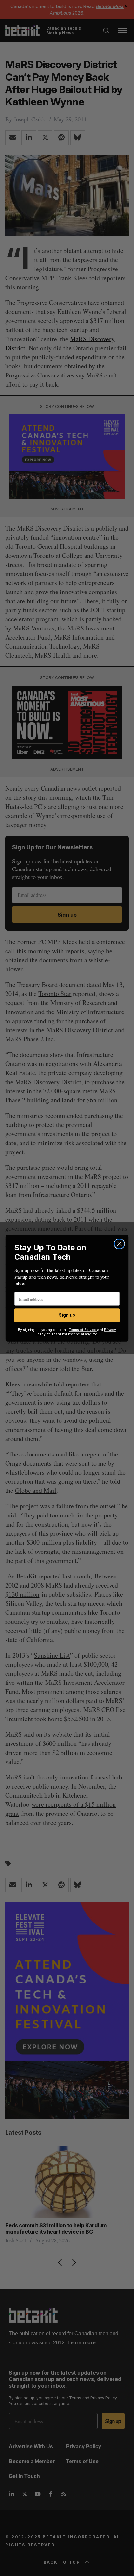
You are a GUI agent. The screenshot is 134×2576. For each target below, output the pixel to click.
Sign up (67, 1315)
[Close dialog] (119, 1244)
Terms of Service (83, 1330)
